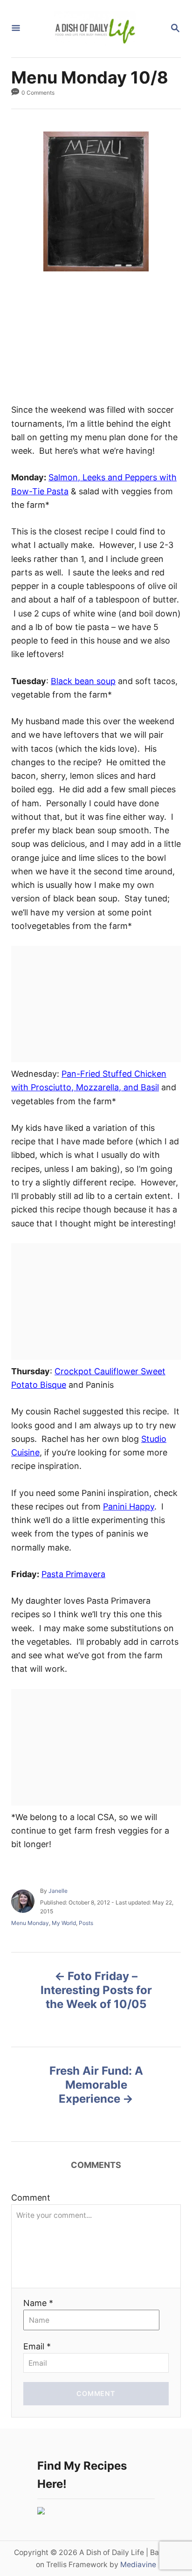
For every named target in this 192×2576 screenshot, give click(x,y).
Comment (31, 2198)
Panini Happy (129, 1506)
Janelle (58, 1891)
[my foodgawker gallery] (41, 2511)
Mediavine (138, 2565)
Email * (37, 2346)
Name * (38, 2303)
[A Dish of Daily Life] (95, 29)
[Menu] (16, 29)
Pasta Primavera (73, 1574)
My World (64, 1923)
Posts (86, 1923)
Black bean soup (83, 681)
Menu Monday (30, 1923)
